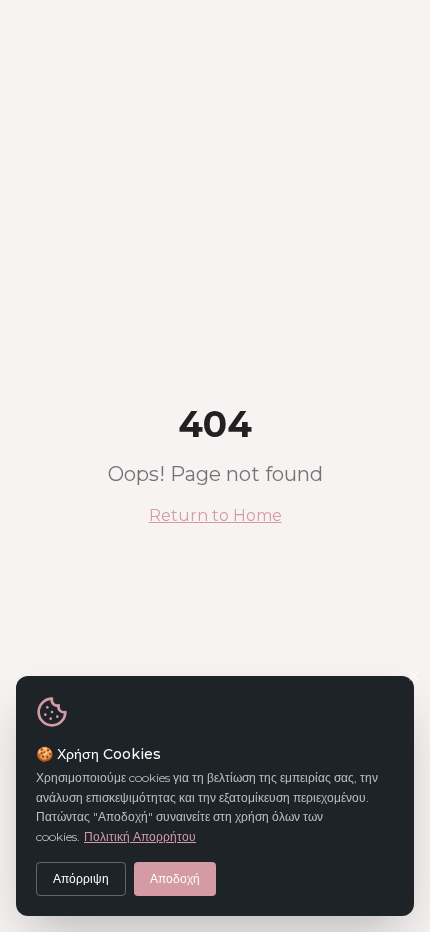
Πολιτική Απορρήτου (140, 836)
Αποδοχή (175, 878)
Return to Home (215, 515)
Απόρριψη (81, 878)
